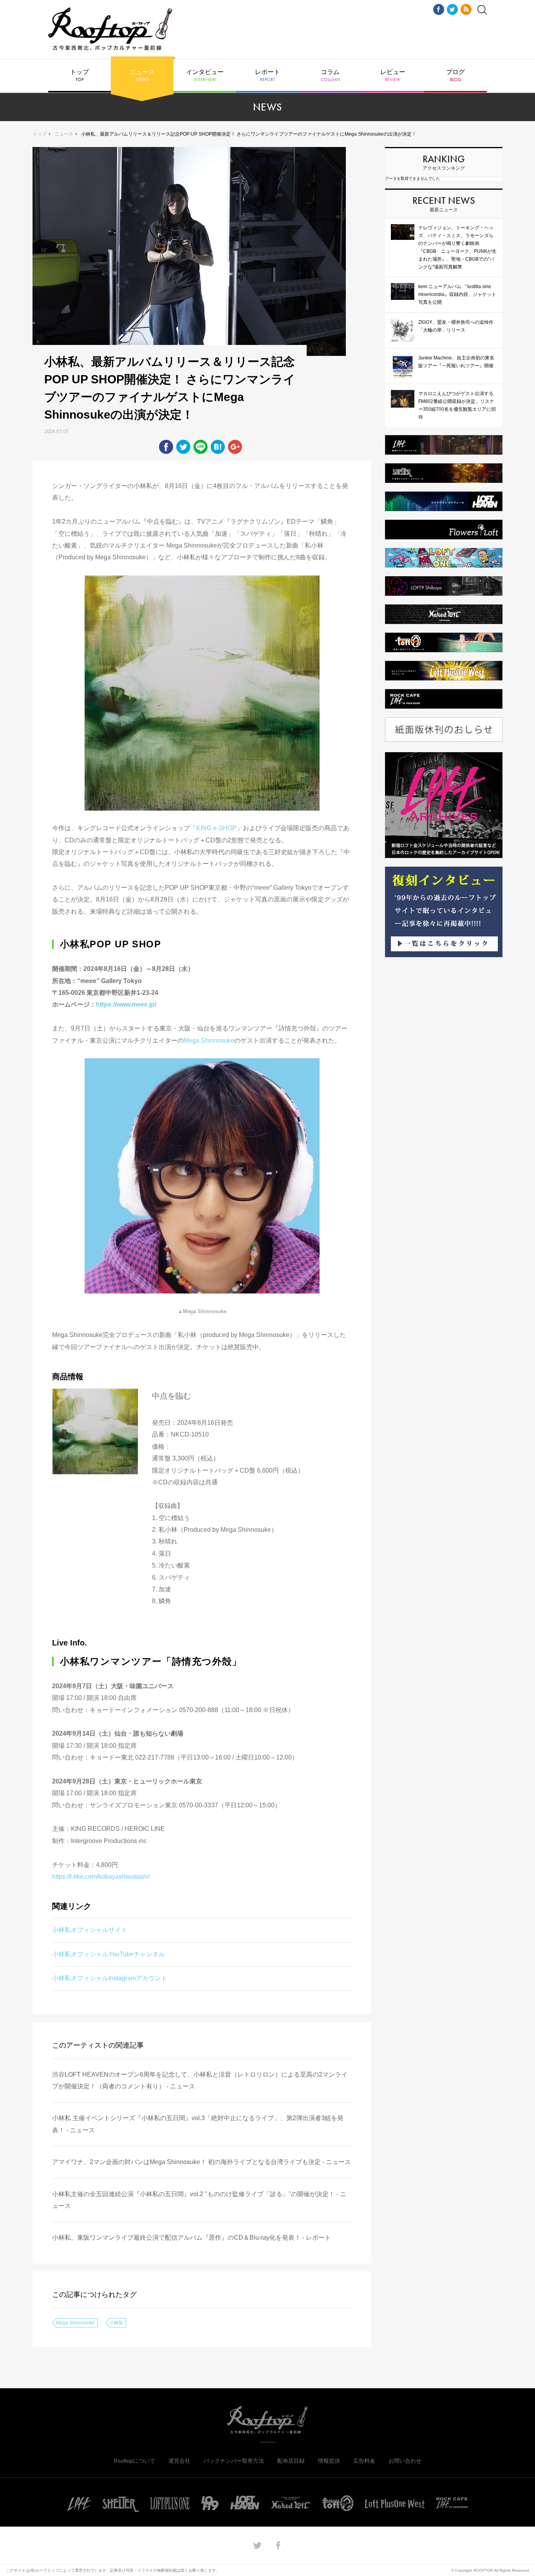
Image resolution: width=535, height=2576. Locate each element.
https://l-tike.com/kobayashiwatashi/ (101, 1877)
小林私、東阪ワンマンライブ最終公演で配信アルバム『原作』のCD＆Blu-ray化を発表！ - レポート (192, 2238)
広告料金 (364, 2461)
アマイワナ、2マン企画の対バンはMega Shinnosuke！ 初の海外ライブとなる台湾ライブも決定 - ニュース (202, 2162)
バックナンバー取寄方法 (234, 2461)
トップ (80, 76)
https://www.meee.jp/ (126, 1004)
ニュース (142, 76)
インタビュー (205, 76)
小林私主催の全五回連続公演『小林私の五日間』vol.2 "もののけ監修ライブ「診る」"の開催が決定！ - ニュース (199, 2200)
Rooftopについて (134, 2461)
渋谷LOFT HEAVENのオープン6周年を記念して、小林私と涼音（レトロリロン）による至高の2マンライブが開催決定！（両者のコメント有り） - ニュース (200, 2080)
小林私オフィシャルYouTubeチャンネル (108, 1954)
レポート (267, 76)
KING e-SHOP (216, 828)
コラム (330, 76)
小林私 (116, 2323)
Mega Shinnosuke (209, 1040)
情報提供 (329, 2461)
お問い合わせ (405, 2461)
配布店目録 (291, 2461)
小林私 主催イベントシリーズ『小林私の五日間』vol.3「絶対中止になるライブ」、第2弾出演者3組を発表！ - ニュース (198, 2124)
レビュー (393, 76)
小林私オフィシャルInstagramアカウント (110, 1978)
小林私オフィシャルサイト (90, 1930)
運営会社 (179, 2461)
